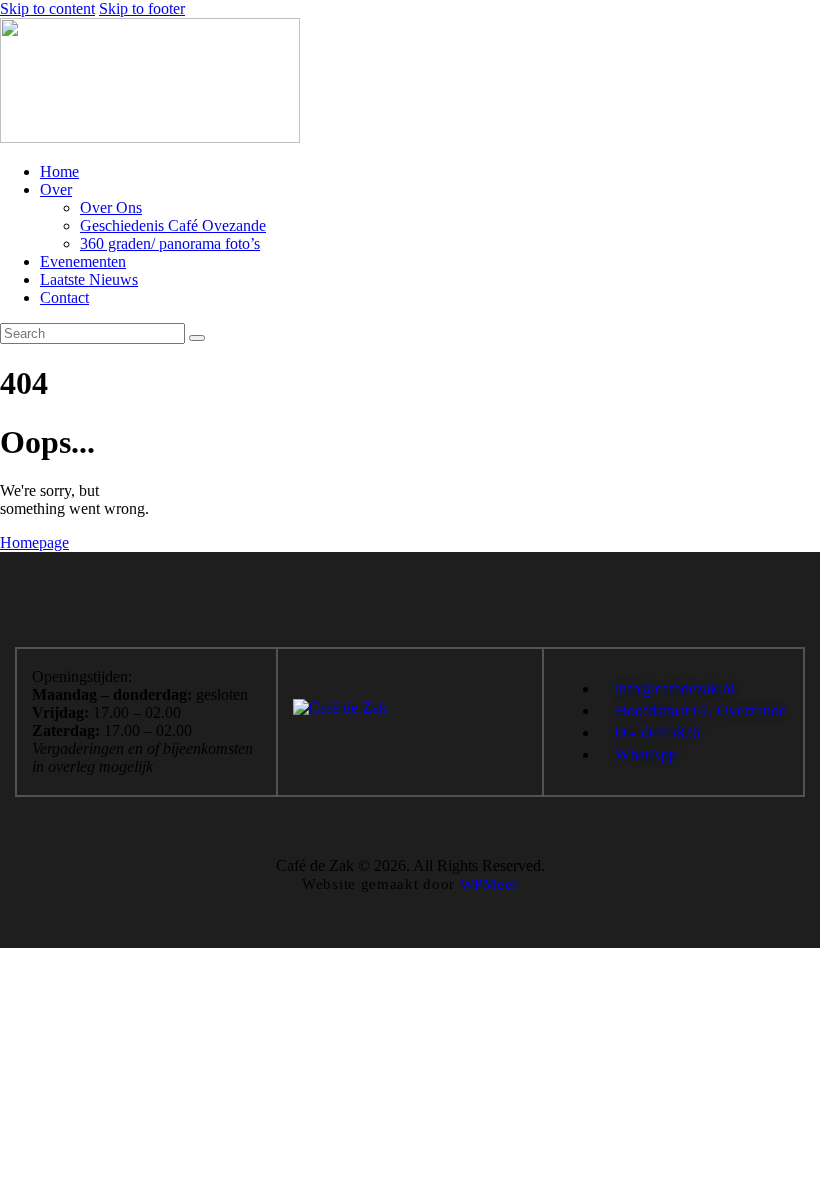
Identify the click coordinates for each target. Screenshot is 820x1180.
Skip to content (47, 8)
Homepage (34, 542)
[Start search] (197, 338)
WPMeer (489, 884)
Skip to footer (142, 8)
